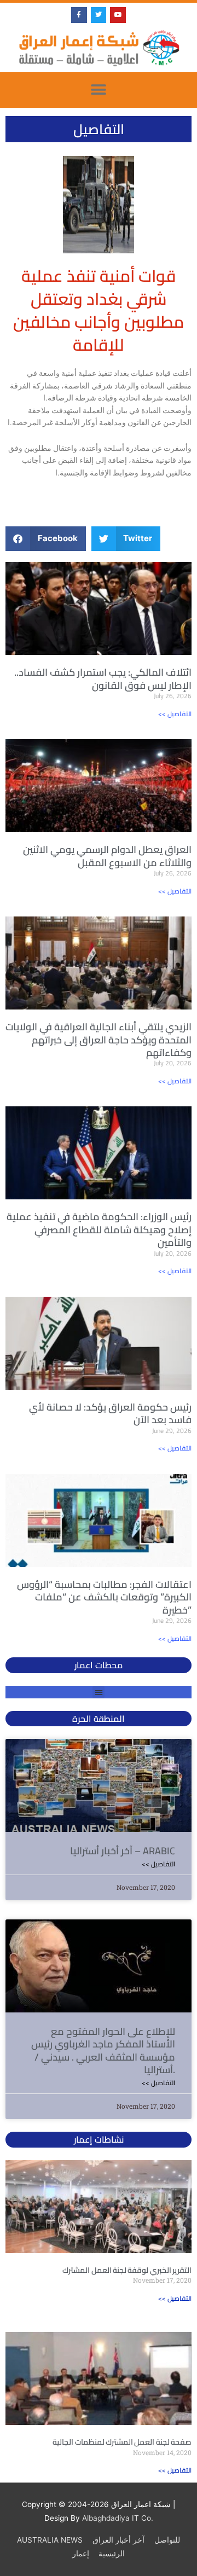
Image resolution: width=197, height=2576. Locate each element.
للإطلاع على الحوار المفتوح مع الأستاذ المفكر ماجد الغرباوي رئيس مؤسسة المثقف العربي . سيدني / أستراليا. (103, 2050)
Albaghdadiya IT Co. (118, 2518)
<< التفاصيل (175, 714)
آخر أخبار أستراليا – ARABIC (123, 1851)
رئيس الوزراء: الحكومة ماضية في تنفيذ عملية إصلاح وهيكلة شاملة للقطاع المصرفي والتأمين (99, 1229)
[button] (99, 90)
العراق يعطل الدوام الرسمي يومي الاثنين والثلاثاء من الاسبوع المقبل (107, 856)
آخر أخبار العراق (118, 2540)
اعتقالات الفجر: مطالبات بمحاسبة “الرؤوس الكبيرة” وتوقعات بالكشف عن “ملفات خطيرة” (104, 1597)
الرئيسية (112, 2554)
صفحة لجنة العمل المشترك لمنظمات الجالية (122, 2442)
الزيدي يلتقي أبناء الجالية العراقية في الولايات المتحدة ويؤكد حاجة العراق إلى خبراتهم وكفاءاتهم (99, 1040)
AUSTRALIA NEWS (50, 2540)
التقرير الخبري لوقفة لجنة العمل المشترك (127, 2270)
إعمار (81, 2554)
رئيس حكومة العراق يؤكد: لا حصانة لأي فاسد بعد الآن (110, 1413)
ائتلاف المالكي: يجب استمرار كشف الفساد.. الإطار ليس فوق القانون (103, 678)
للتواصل (167, 2540)
